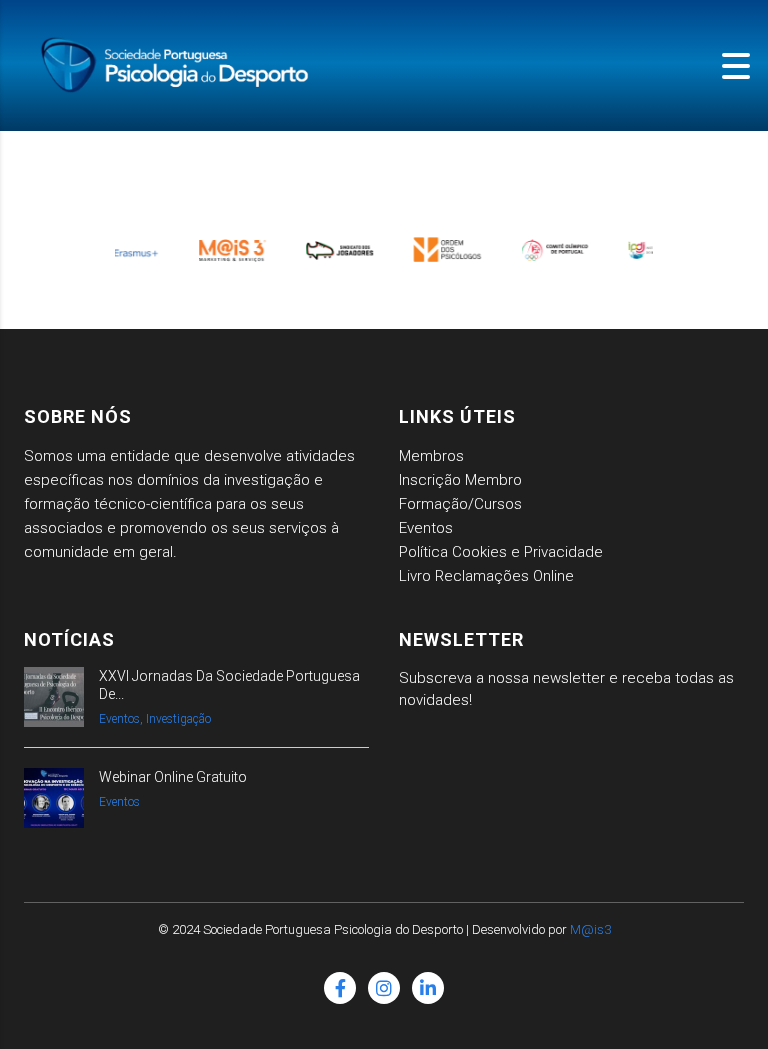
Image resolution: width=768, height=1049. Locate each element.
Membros (431, 456)
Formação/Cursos (460, 504)
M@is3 (590, 929)
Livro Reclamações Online (486, 576)
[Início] (180, 64)
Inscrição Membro (460, 480)
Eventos (426, 528)
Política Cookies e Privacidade (501, 552)
